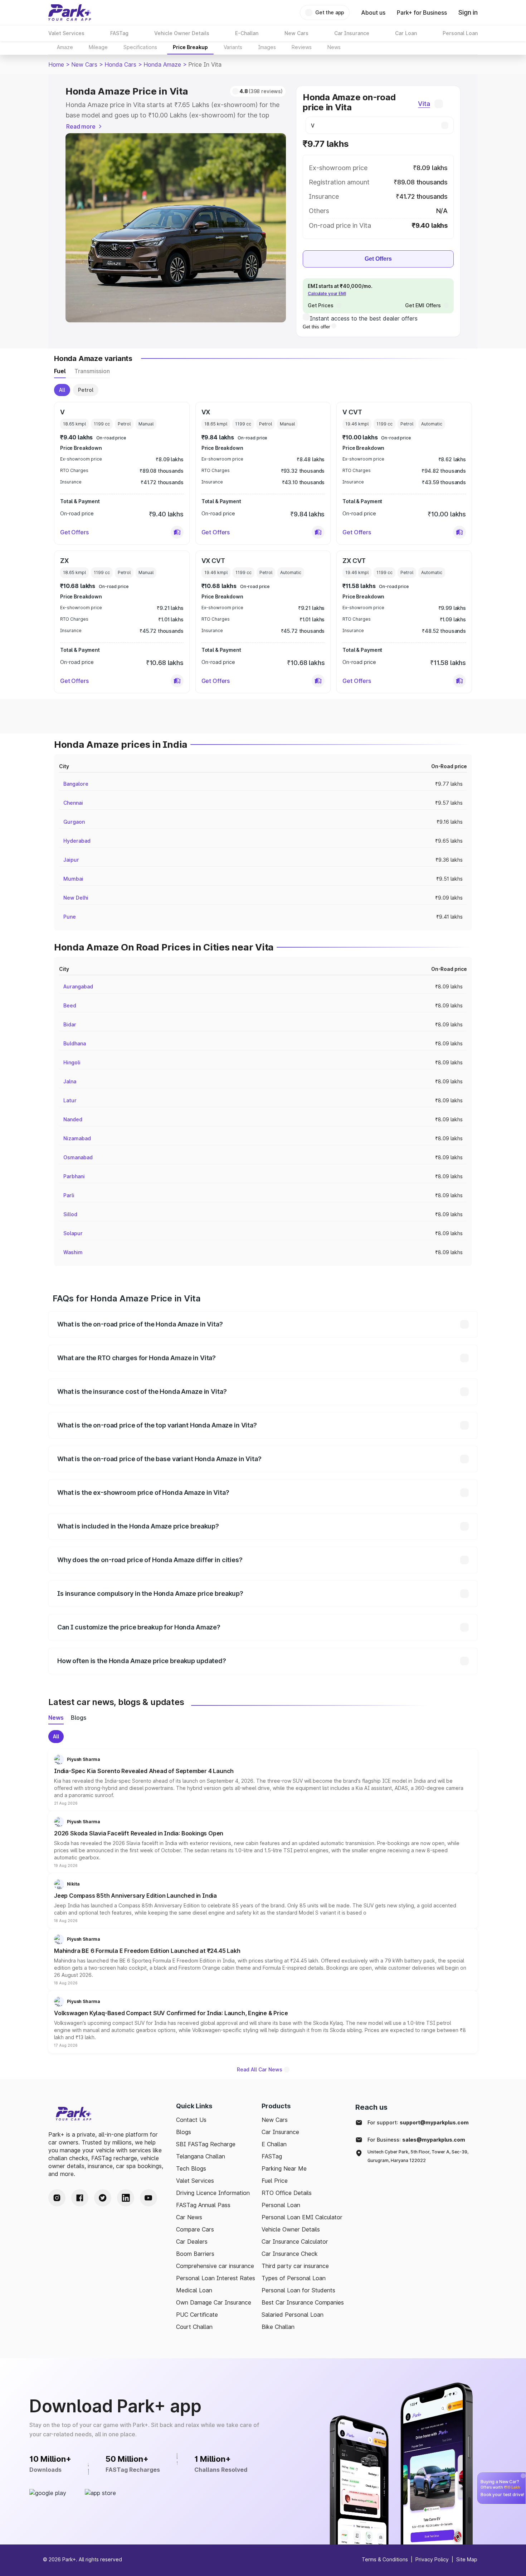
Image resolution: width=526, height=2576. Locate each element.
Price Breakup (190, 47)
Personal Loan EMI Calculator (302, 2217)
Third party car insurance (295, 2266)
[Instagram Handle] (57, 2198)
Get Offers (378, 259)
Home (56, 64)
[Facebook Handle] (80, 2198)
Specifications (140, 47)
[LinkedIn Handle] (126, 2198)
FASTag (272, 2156)
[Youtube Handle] (148, 2198)
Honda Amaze (162, 64)
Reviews (302, 47)
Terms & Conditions (385, 2559)
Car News (189, 2217)
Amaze (65, 47)
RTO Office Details (287, 2193)
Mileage (98, 47)
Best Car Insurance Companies (303, 2302)
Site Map (467, 2559)
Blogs (184, 2132)
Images (267, 47)
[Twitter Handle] (103, 2198)
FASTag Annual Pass (203, 2205)
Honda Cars (120, 64)
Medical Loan (194, 2290)
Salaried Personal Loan (293, 2315)
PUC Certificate (197, 2315)
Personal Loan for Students (298, 2290)
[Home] (70, 13)
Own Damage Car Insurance (214, 2302)
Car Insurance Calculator (295, 2242)
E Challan (274, 2144)
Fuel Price (275, 2181)
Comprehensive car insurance (215, 2266)
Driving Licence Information (213, 2193)
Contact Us (191, 2120)
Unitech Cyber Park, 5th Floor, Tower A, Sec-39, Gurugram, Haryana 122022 (418, 2156)
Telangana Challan (201, 2156)
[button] (177, 532)
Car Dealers (192, 2242)
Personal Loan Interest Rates (216, 2278)
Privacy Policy (432, 2559)
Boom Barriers (195, 2254)
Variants (233, 47)
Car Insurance (280, 2132)
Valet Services (195, 2181)
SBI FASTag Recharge (206, 2144)
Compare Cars (195, 2229)
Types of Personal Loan (294, 2278)
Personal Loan (281, 2205)
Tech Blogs (191, 2168)
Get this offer (317, 327)
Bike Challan (278, 2327)
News (334, 47)
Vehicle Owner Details (291, 2229)
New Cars (84, 64)
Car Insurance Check (290, 2254)
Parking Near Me (284, 2168)
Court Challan (194, 2327)
